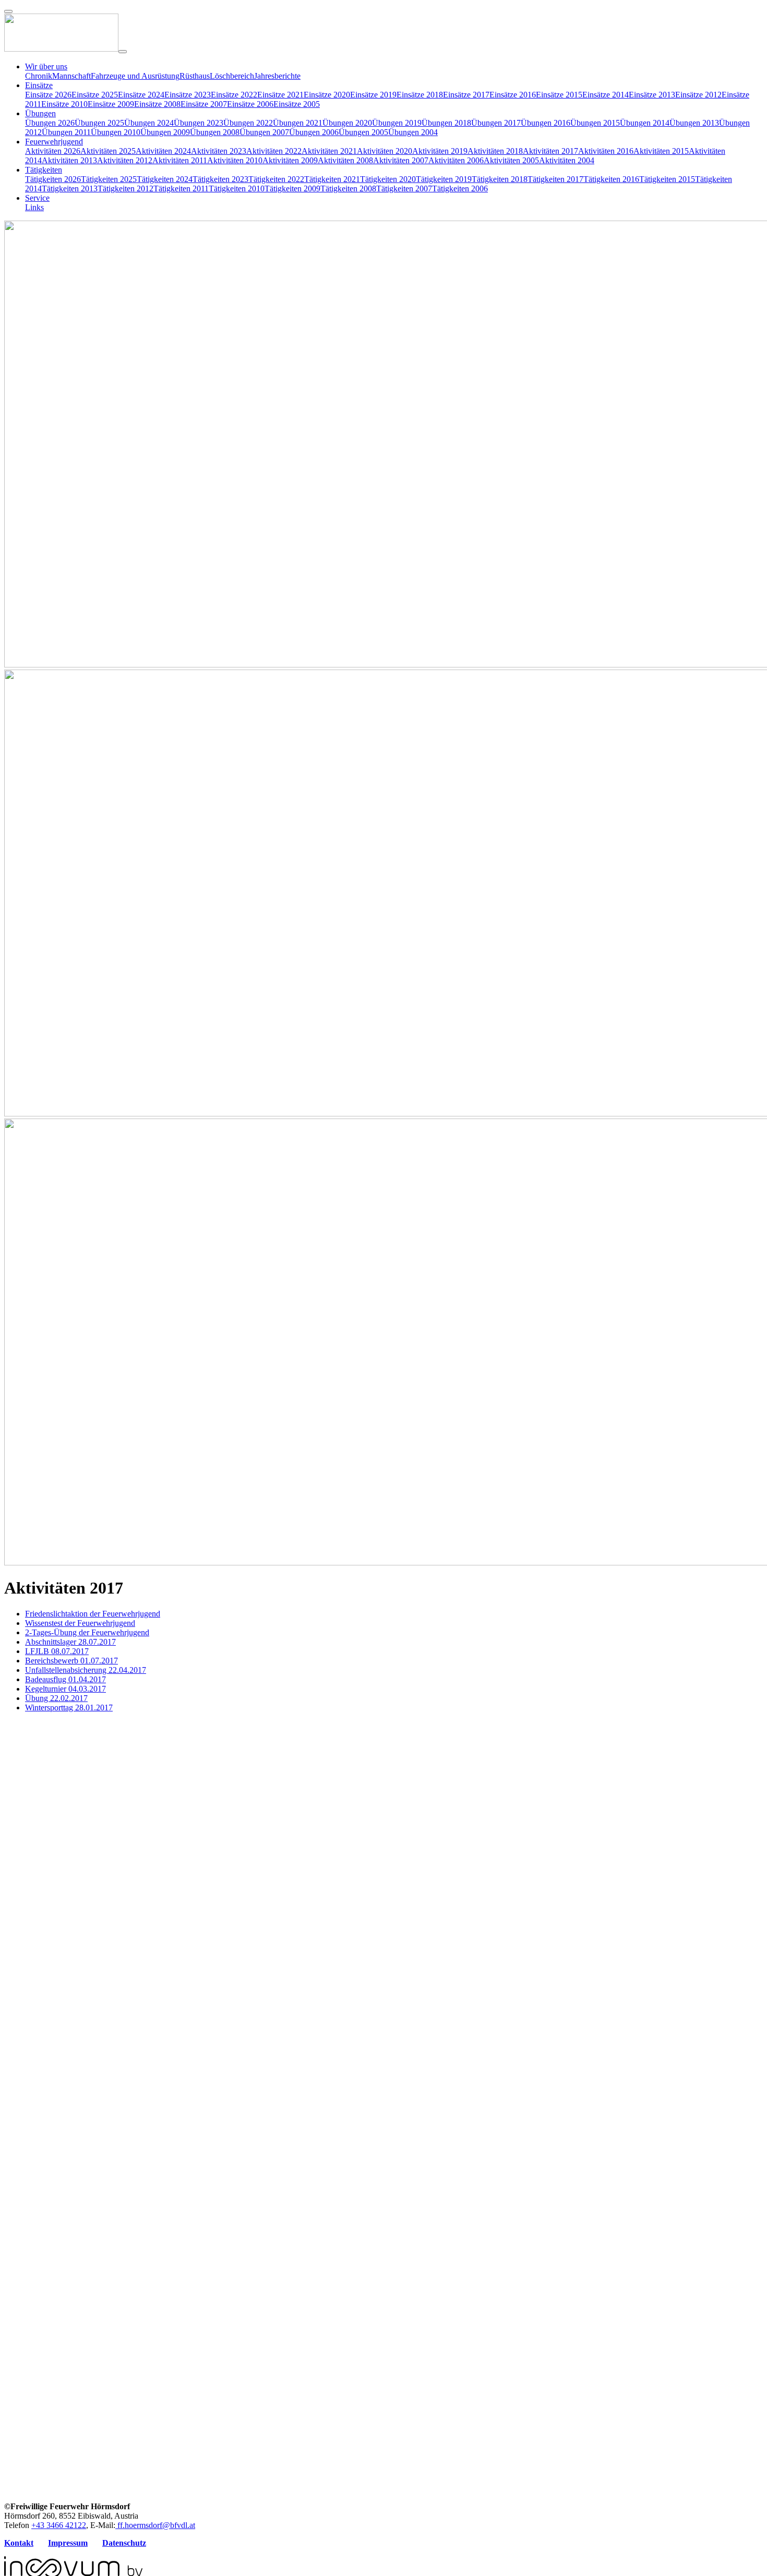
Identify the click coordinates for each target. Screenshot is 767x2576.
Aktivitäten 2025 (108, 151)
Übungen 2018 (446, 123)
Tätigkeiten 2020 (388, 179)
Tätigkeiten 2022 (276, 179)
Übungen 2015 (595, 123)
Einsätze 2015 (559, 95)
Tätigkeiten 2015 (667, 179)
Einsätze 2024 (141, 95)
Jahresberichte (277, 76)
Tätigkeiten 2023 (220, 179)
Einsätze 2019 (373, 95)
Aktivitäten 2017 (550, 151)
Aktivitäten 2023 (219, 151)
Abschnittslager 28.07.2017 (70, 1642)
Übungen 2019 (397, 123)
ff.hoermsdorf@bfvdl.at (155, 2525)
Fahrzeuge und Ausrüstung (135, 76)
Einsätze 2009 (111, 104)
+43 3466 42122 (59, 2525)
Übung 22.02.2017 (56, 1698)
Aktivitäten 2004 (567, 160)
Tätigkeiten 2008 (348, 189)
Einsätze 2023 (188, 95)
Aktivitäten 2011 (180, 160)
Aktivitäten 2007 (401, 160)
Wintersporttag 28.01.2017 (69, 1708)
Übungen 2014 (645, 123)
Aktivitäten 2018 (495, 151)
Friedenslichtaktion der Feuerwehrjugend (93, 1614)
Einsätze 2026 (48, 95)
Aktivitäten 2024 (163, 151)
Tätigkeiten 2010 (237, 189)
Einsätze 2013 (652, 95)
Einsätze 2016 (513, 95)
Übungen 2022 (248, 123)
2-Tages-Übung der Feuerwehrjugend (87, 1632)
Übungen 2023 (199, 123)
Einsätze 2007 (204, 104)
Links (34, 207)
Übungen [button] (40, 113)
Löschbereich (232, 76)
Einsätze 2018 (420, 95)
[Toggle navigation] (123, 52)
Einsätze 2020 (327, 95)
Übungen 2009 (165, 132)
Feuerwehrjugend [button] (54, 142)
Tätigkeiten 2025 (109, 179)
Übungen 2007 (264, 132)
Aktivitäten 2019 (440, 151)
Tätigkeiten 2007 (404, 189)
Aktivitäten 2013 (69, 160)
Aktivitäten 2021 (329, 151)
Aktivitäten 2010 (235, 160)
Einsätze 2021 (280, 95)
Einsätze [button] (39, 85)
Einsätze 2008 (157, 104)
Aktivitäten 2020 (385, 151)
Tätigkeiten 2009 (292, 189)
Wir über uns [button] (46, 66)
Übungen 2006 (314, 132)
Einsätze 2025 (95, 95)
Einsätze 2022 (234, 95)
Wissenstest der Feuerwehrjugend (80, 1623)
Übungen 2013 (694, 123)
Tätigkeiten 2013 (70, 189)
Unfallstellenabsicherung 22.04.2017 (86, 1670)
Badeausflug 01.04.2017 (65, 1679)
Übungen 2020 (347, 123)
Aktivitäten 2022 (274, 151)
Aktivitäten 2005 (511, 160)
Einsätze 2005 (297, 104)
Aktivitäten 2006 (456, 160)
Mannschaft (71, 76)
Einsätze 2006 (250, 104)
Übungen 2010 (116, 132)
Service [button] (37, 198)
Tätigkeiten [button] (44, 170)
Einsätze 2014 (606, 95)
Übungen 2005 (363, 132)
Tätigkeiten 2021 (332, 179)
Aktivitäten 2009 (290, 160)
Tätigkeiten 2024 (165, 179)
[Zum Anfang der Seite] (8, 11)
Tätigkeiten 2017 (555, 179)
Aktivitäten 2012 (125, 160)
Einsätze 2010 (64, 104)
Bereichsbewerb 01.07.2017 (71, 1661)
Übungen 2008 (215, 132)
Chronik (39, 76)
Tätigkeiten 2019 (444, 179)
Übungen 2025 (99, 123)
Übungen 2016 (546, 123)
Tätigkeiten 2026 (53, 179)
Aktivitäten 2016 (606, 151)
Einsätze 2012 (698, 95)
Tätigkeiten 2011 (181, 189)
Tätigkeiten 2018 (500, 179)
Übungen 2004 (413, 132)
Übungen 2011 (66, 132)
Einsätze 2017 (466, 95)
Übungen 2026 (50, 123)
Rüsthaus (195, 76)
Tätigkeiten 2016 (611, 179)
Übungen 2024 (149, 123)
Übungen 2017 (496, 123)
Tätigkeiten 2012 (125, 189)
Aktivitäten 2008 (345, 160)
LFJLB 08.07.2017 (57, 1651)
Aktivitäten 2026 (53, 151)
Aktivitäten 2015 (661, 151)
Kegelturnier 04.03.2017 (65, 1689)
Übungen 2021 (298, 123)
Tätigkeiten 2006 (460, 189)
